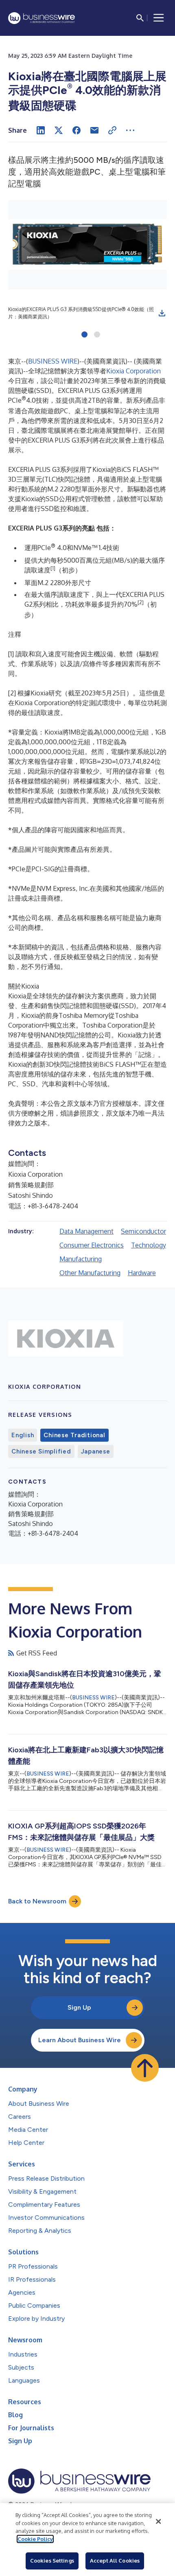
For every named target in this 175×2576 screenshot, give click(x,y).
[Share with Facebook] (77, 130)
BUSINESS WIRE (53, 361)
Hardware (142, 1273)
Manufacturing (81, 1259)
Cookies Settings (52, 2561)
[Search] (140, 18)
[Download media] (162, 313)
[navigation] (159, 18)
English (23, 1435)
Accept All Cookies (115, 2561)
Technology (149, 1245)
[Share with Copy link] (112, 130)
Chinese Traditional (74, 1435)
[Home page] (42, 18)
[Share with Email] (94, 130)
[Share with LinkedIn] (41, 130)
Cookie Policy (35, 2539)
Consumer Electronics (92, 1245)
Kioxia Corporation (133, 371)
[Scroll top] (145, 2068)
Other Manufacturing (90, 1273)
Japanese (96, 1451)
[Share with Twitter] (59, 130)
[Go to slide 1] (84, 335)
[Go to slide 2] (97, 335)
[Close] (158, 2521)
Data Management (86, 1231)
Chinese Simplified (41, 1451)
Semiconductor (143, 1231)
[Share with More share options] (130, 130)
